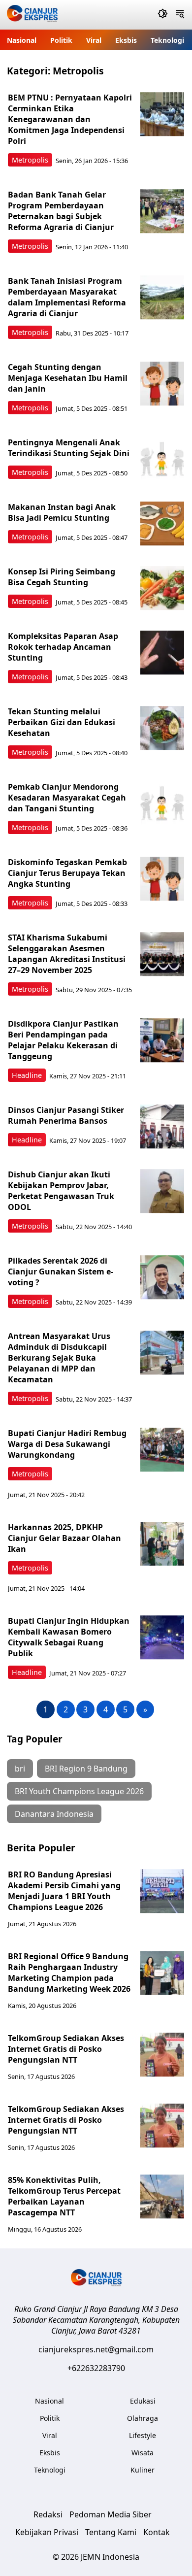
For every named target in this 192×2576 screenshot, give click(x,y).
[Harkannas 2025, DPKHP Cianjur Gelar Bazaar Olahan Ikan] (162, 1544)
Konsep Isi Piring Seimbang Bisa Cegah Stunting (62, 577)
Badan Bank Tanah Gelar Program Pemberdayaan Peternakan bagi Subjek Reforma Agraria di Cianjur (61, 211)
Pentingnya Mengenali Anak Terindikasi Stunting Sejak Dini (69, 448)
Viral (94, 40)
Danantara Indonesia (54, 1814)
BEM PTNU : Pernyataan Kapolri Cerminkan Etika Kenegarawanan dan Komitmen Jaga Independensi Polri (70, 119)
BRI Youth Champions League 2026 (79, 1791)
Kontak (157, 2532)
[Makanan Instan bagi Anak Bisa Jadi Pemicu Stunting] (162, 524)
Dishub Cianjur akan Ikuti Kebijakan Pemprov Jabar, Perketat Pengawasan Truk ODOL (61, 1191)
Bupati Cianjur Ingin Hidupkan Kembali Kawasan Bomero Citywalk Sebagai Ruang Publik (69, 1637)
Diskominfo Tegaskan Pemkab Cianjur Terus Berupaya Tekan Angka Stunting (67, 873)
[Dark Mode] (163, 15)
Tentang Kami (111, 2532)
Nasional (22, 40)
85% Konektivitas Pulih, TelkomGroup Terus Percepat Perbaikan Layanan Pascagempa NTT (64, 2196)
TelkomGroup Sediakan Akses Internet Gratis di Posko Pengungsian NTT (66, 2049)
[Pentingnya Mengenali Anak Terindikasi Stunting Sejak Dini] (162, 459)
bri (20, 1769)
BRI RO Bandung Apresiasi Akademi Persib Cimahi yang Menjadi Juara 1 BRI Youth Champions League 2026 (64, 1891)
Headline (27, 1075)
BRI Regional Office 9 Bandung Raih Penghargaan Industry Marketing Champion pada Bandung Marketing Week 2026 (69, 1973)
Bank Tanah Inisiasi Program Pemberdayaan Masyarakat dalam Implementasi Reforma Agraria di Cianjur (67, 297)
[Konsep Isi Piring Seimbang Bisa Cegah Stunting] (162, 588)
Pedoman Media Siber (111, 2514)
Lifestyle (143, 2435)
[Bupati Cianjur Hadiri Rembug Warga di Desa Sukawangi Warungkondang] (162, 1450)
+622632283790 (96, 2368)
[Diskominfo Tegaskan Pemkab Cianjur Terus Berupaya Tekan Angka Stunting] (162, 879)
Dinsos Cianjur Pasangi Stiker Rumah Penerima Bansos (66, 1115)
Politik (61, 40)
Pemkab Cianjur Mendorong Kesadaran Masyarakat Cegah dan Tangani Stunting (67, 798)
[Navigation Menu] (180, 15)
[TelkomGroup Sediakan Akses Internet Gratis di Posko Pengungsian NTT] (162, 2055)
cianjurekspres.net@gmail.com (96, 2349)
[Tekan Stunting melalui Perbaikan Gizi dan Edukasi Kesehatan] (162, 728)
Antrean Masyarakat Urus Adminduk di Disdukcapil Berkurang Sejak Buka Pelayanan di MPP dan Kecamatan (59, 1358)
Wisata (143, 2453)
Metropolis (30, 160)
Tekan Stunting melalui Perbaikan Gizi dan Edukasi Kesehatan (62, 722)
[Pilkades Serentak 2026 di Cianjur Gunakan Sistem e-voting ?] (162, 1277)
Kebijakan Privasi (47, 2532)
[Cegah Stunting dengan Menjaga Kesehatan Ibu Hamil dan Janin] (162, 384)
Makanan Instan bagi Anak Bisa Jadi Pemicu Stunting (62, 512)
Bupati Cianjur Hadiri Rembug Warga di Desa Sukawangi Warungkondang (67, 1444)
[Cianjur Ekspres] (32, 15)
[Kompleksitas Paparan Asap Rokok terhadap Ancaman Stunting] (162, 653)
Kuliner (143, 2470)
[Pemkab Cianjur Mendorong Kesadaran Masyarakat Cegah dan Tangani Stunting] (162, 803)
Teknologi (167, 40)
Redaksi (48, 2514)
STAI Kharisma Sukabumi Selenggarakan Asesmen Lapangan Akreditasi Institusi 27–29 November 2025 (67, 954)
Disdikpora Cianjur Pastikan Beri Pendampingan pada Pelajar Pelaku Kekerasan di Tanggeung (63, 1040)
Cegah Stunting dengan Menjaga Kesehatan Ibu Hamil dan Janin (68, 378)
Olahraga (143, 2418)
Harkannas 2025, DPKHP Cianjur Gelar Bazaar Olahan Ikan (64, 1538)
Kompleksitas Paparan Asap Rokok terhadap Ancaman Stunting (63, 647)
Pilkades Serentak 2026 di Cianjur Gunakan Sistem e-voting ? (61, 1271)
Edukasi (143, 2401)
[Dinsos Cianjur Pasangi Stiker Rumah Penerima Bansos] (162, 1127)
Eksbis (126, 40)
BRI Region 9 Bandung (86, 1769)
